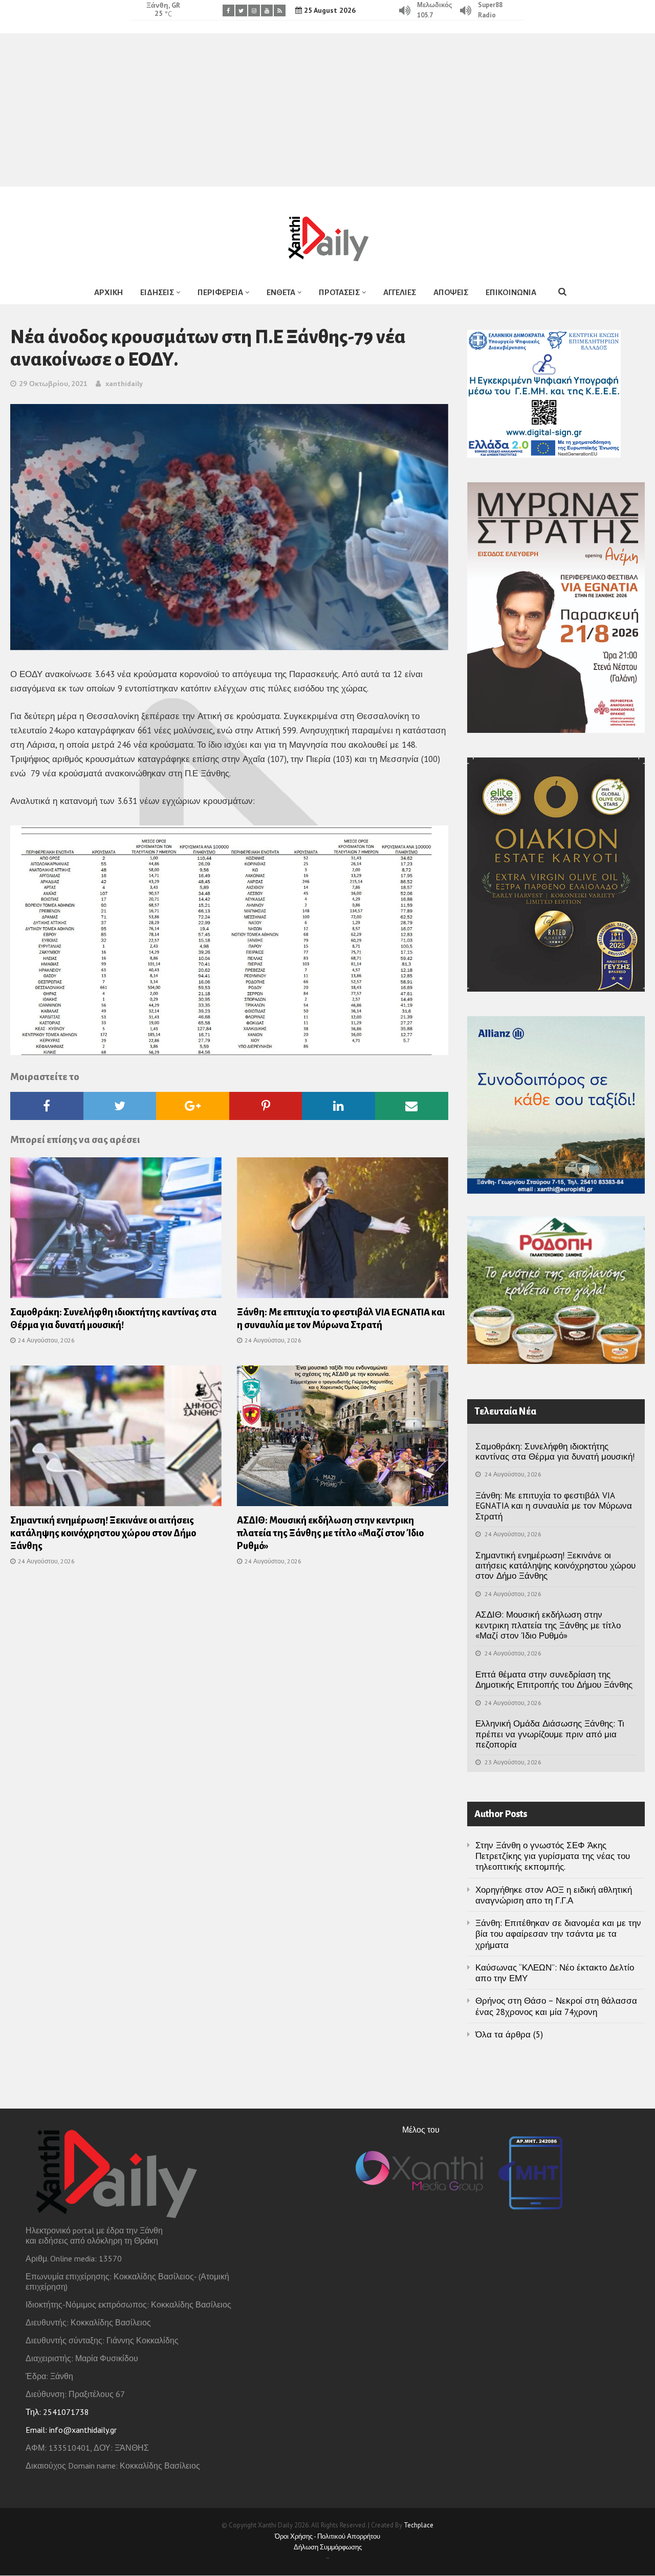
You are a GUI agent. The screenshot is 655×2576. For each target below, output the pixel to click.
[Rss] (280, 10)
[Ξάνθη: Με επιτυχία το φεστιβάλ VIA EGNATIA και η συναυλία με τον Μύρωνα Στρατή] (343, 1231)
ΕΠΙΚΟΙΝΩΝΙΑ (511, 292)
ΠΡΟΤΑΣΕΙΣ (339, 292)
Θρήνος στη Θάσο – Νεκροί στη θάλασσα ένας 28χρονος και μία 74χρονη (556, 2006)
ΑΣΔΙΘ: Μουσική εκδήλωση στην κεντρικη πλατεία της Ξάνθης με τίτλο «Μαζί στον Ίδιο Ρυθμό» (330, 1533)
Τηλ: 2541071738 (57, 2412)
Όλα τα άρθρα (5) (509, 2034)
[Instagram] (254, 10)
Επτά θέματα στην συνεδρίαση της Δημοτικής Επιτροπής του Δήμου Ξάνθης (554, 1679)
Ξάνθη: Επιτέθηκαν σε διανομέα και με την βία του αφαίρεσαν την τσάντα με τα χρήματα (558, 1934)
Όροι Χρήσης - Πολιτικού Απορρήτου (327, 2536)
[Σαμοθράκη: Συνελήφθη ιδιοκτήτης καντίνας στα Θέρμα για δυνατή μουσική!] (116, 1231)
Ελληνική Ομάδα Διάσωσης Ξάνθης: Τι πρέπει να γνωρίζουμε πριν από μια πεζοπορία (550, 1734)
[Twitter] (241, 10)
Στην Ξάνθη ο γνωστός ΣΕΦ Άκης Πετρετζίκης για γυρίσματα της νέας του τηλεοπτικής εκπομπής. (553, 1856)
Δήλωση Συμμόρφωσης (328, 2547)
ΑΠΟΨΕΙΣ (451, 292)
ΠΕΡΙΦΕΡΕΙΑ (220, 292)
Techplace (419, 2525)
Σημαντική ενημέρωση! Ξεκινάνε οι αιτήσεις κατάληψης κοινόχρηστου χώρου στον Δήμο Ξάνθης (103, 1533)
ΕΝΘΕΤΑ (281, 292)
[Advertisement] (327, 110)
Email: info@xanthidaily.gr (71, 2430)
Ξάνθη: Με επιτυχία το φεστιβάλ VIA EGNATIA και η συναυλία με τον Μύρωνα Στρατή (554, 1506)
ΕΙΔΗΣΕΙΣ (157, 292)
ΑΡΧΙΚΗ (108, 292)
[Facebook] (228, 10)
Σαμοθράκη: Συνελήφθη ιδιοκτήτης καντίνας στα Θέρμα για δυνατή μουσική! (555, 1451)
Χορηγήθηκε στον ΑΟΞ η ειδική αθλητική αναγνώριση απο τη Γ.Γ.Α (554, 1895)
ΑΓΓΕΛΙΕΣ (400, 292)
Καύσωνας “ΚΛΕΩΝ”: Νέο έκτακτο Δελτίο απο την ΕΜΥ (555, 1973)
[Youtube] (267, 10)
